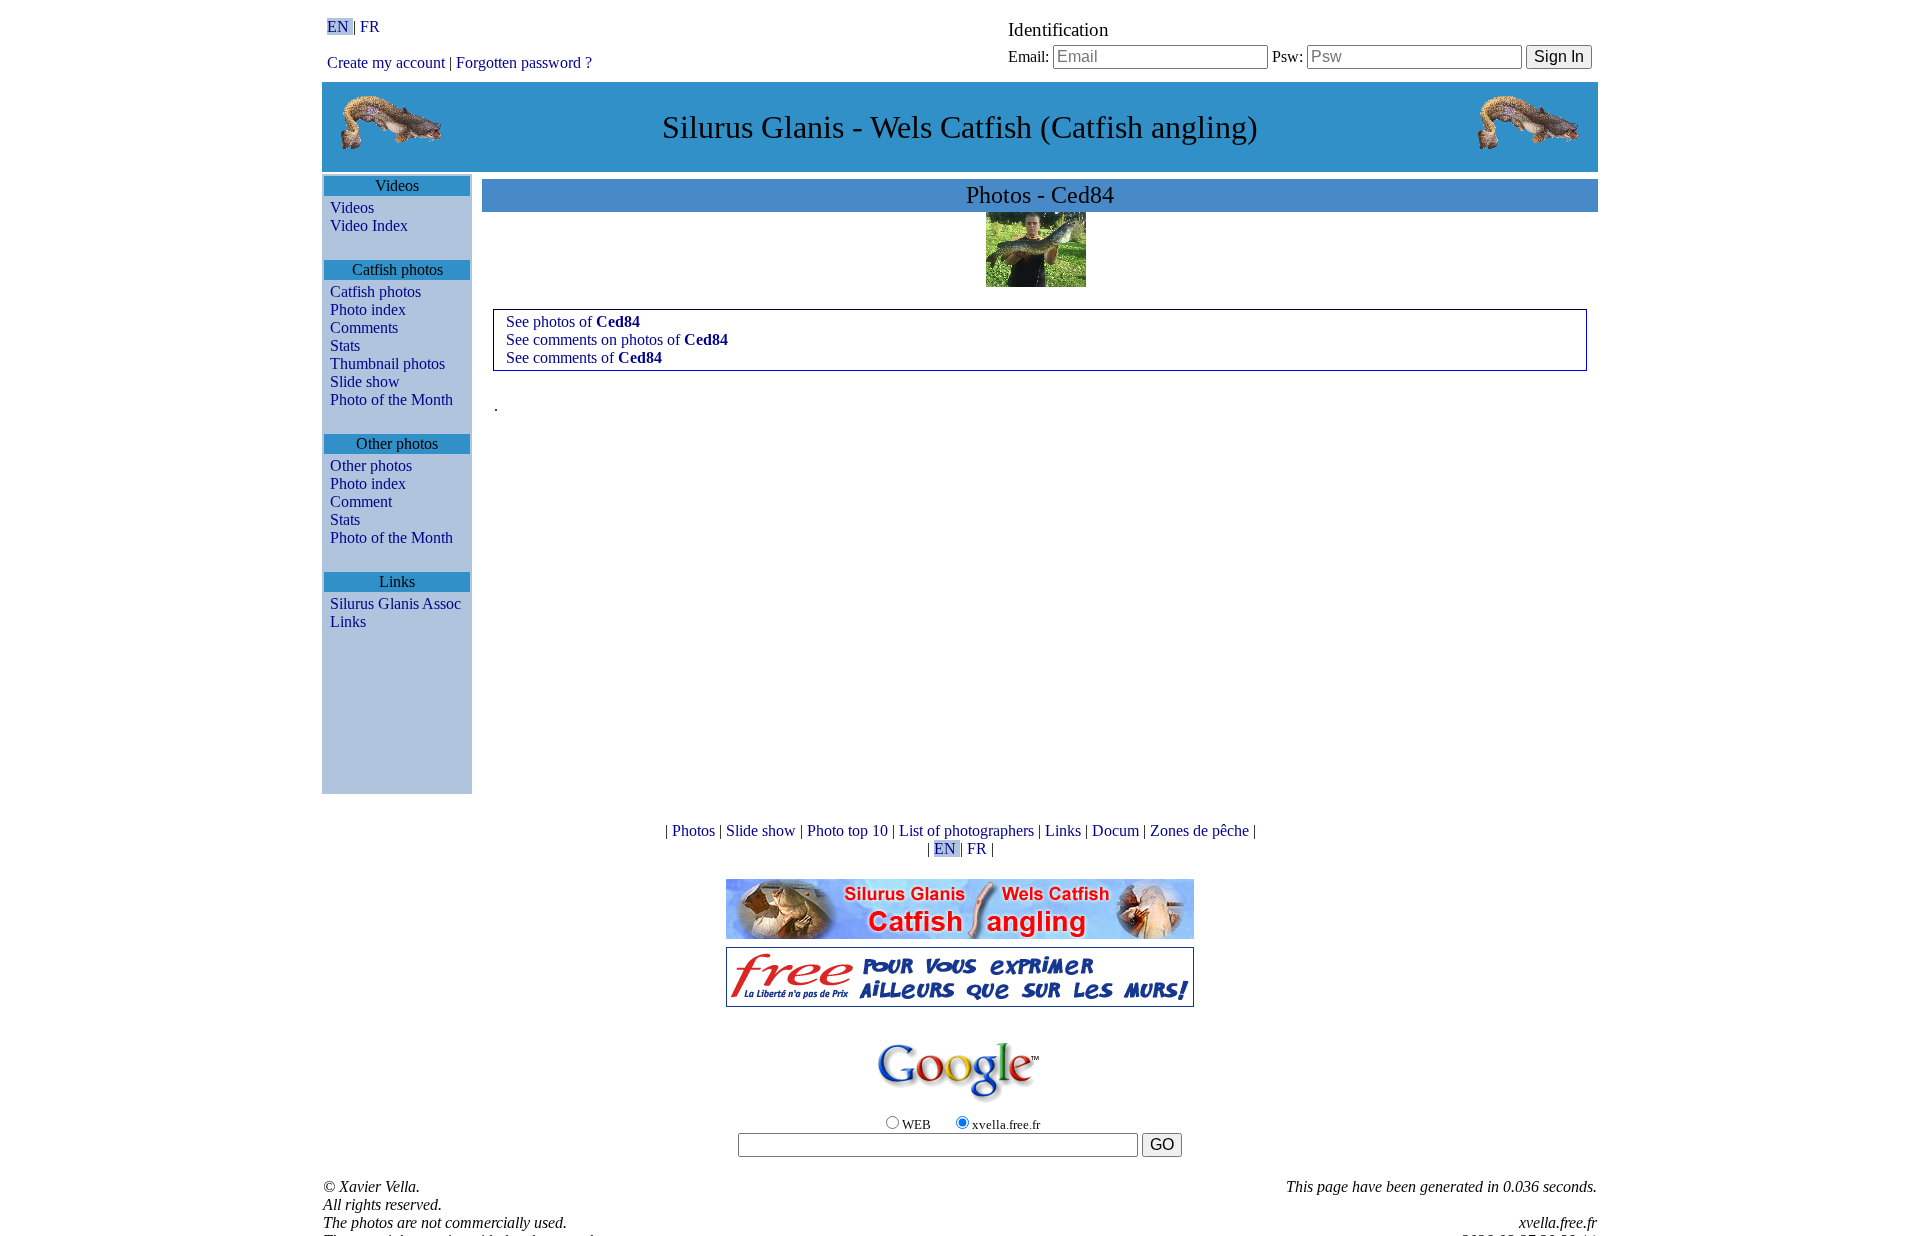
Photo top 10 (849, 830)
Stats (345, 345)
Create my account (386, 62)
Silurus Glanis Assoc (395, 603)
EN (340, 26)
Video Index (369, 225)
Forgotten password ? (524, 62)
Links (348, 621)
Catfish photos (375, 291)
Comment (361, 501)
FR (370, 26)
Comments (364, 327)
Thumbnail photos (387, 363)
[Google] (960, 1103)
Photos (695, 830)
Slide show (365, 381)
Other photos (371, 465)
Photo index (368, 309)
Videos (352, 207)
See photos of (573, 321)
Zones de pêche (1201, 830)
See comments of (584, 357)
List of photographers (968, 830)
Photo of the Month (391, 399)
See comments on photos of (617, 339)
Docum (1117, 830)
